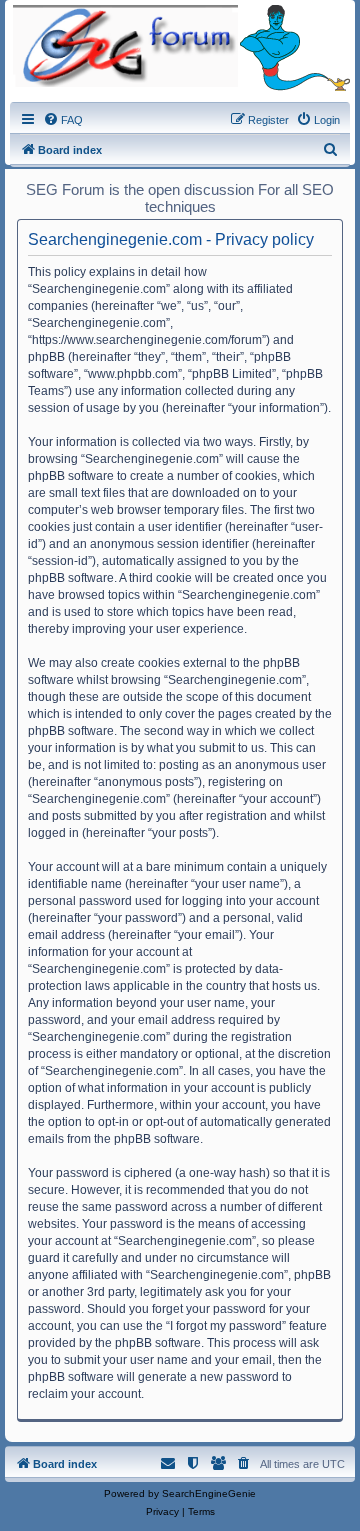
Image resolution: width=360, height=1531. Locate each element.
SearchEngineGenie (209, 1493)
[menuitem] (63, 120)
